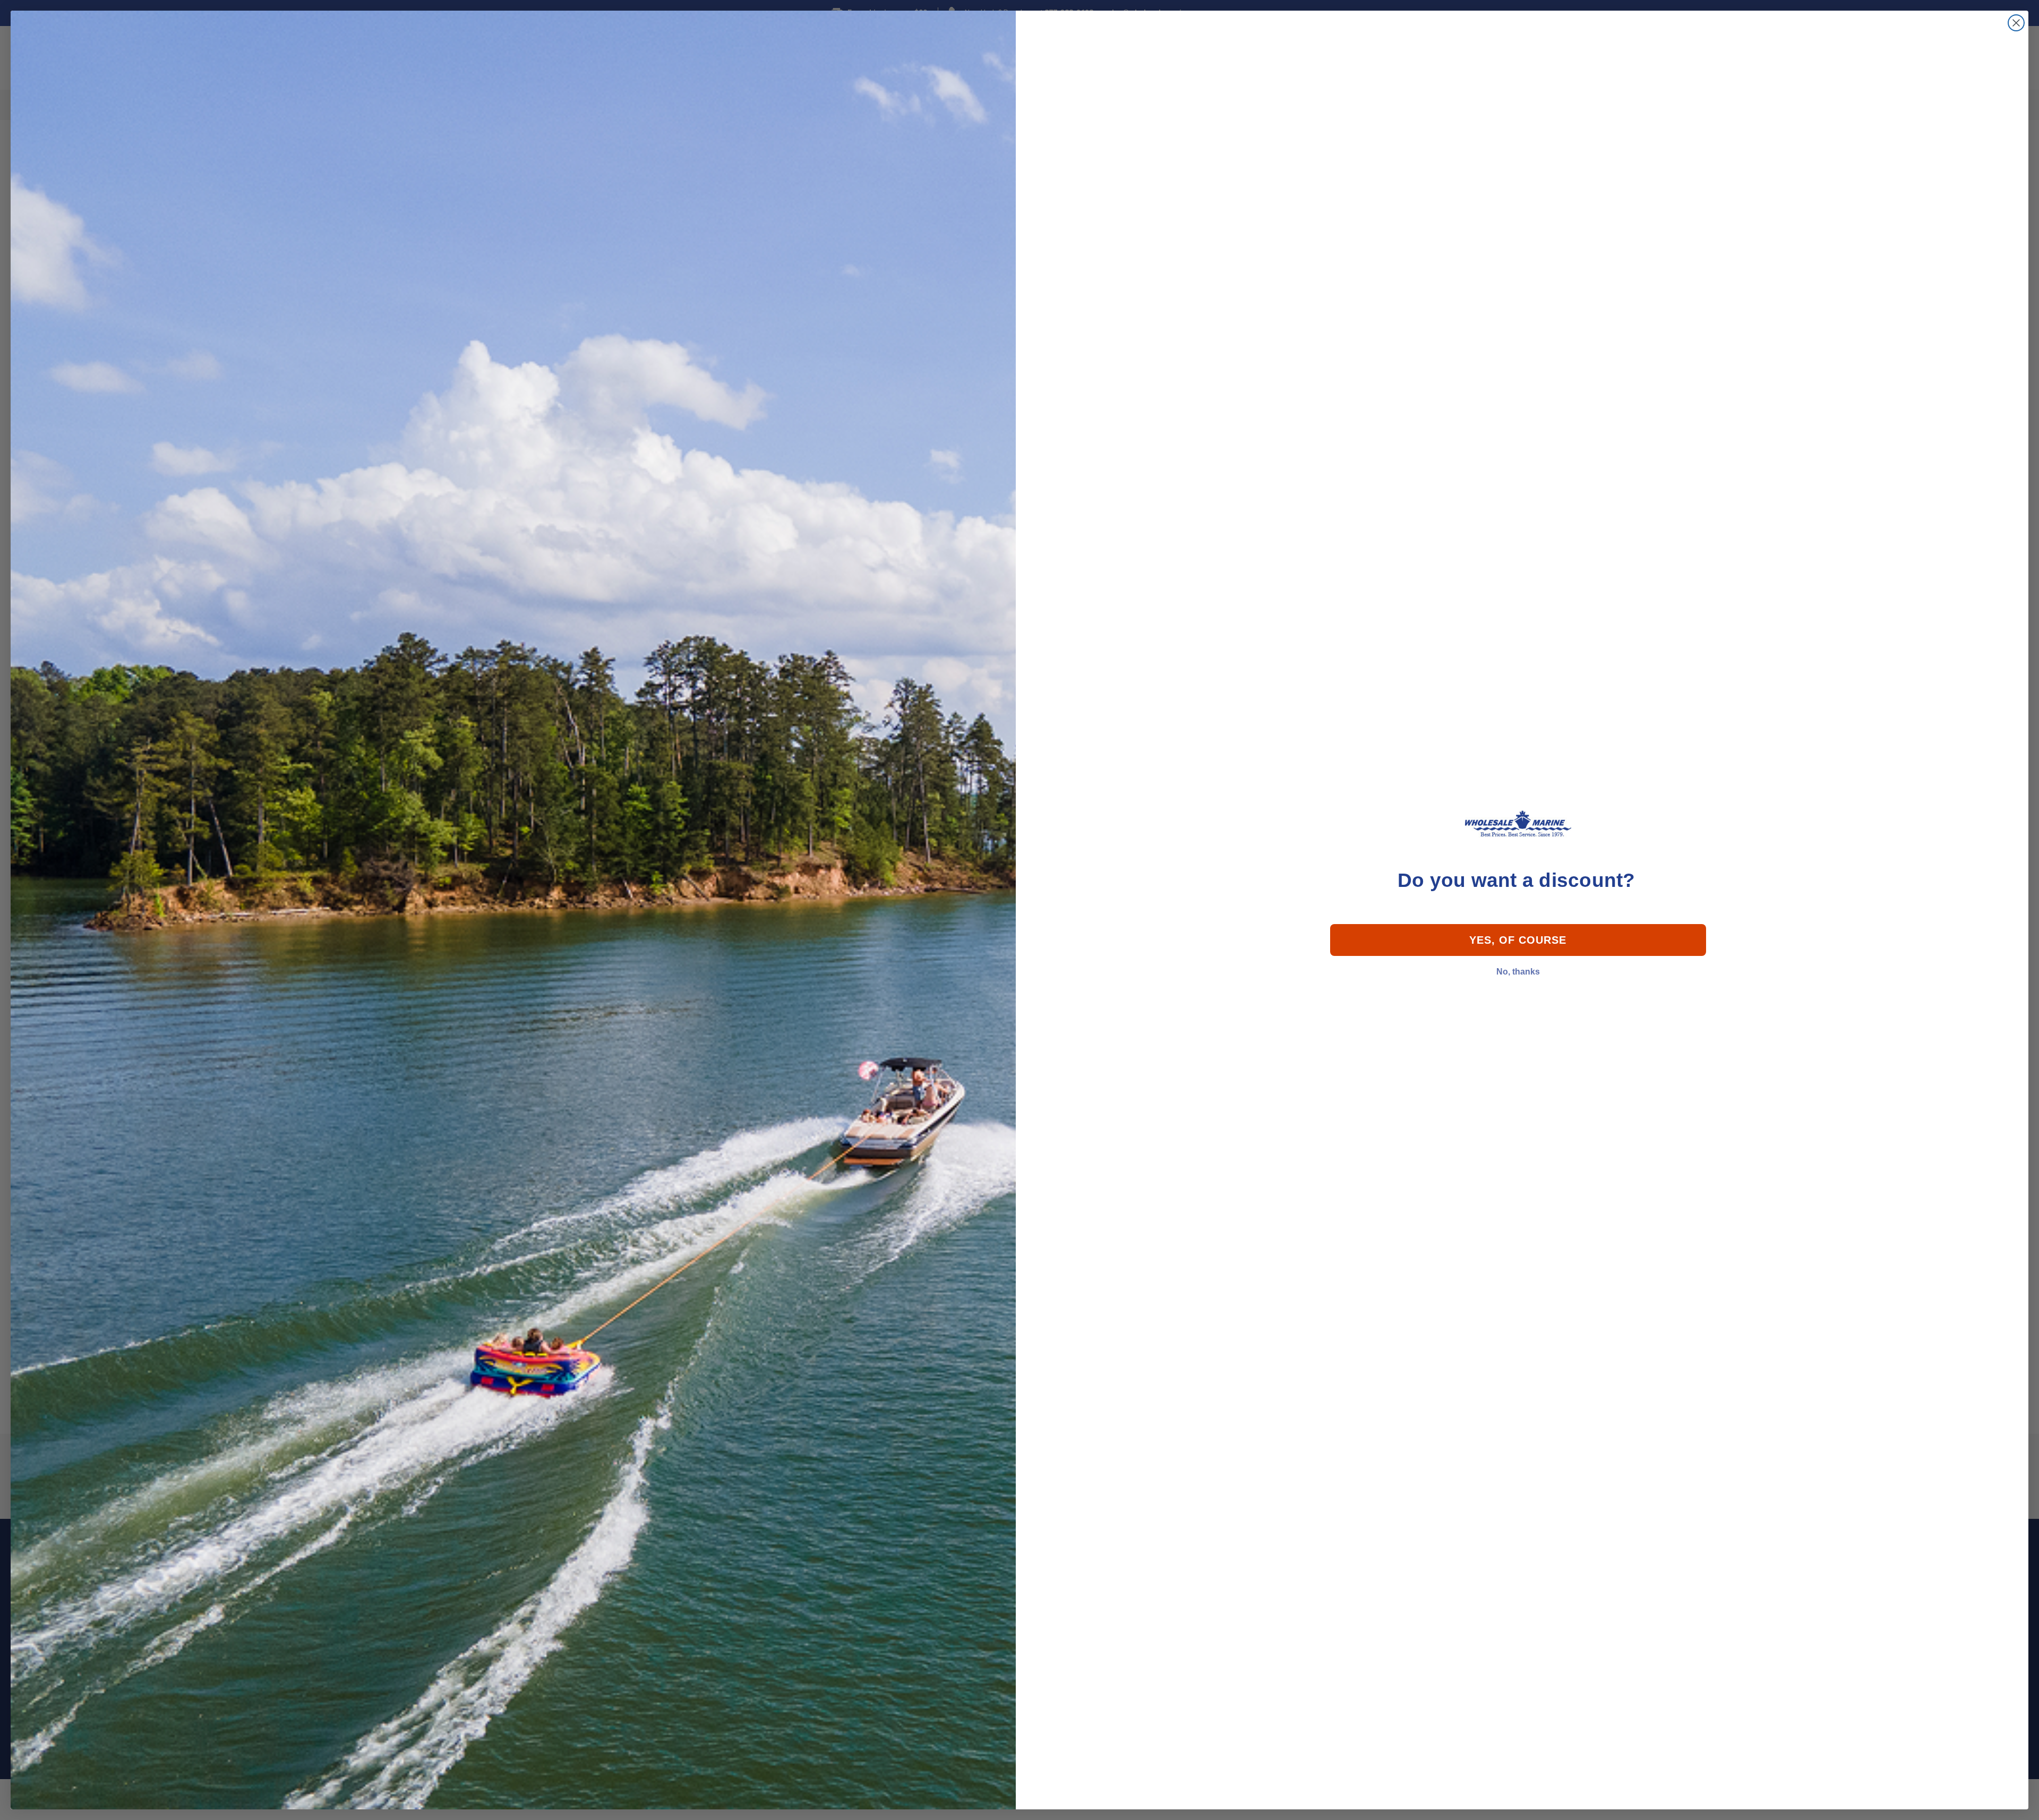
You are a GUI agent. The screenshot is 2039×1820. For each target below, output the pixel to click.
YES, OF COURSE (1518, 940)
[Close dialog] (2016, 23)
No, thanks (1518, 972)
